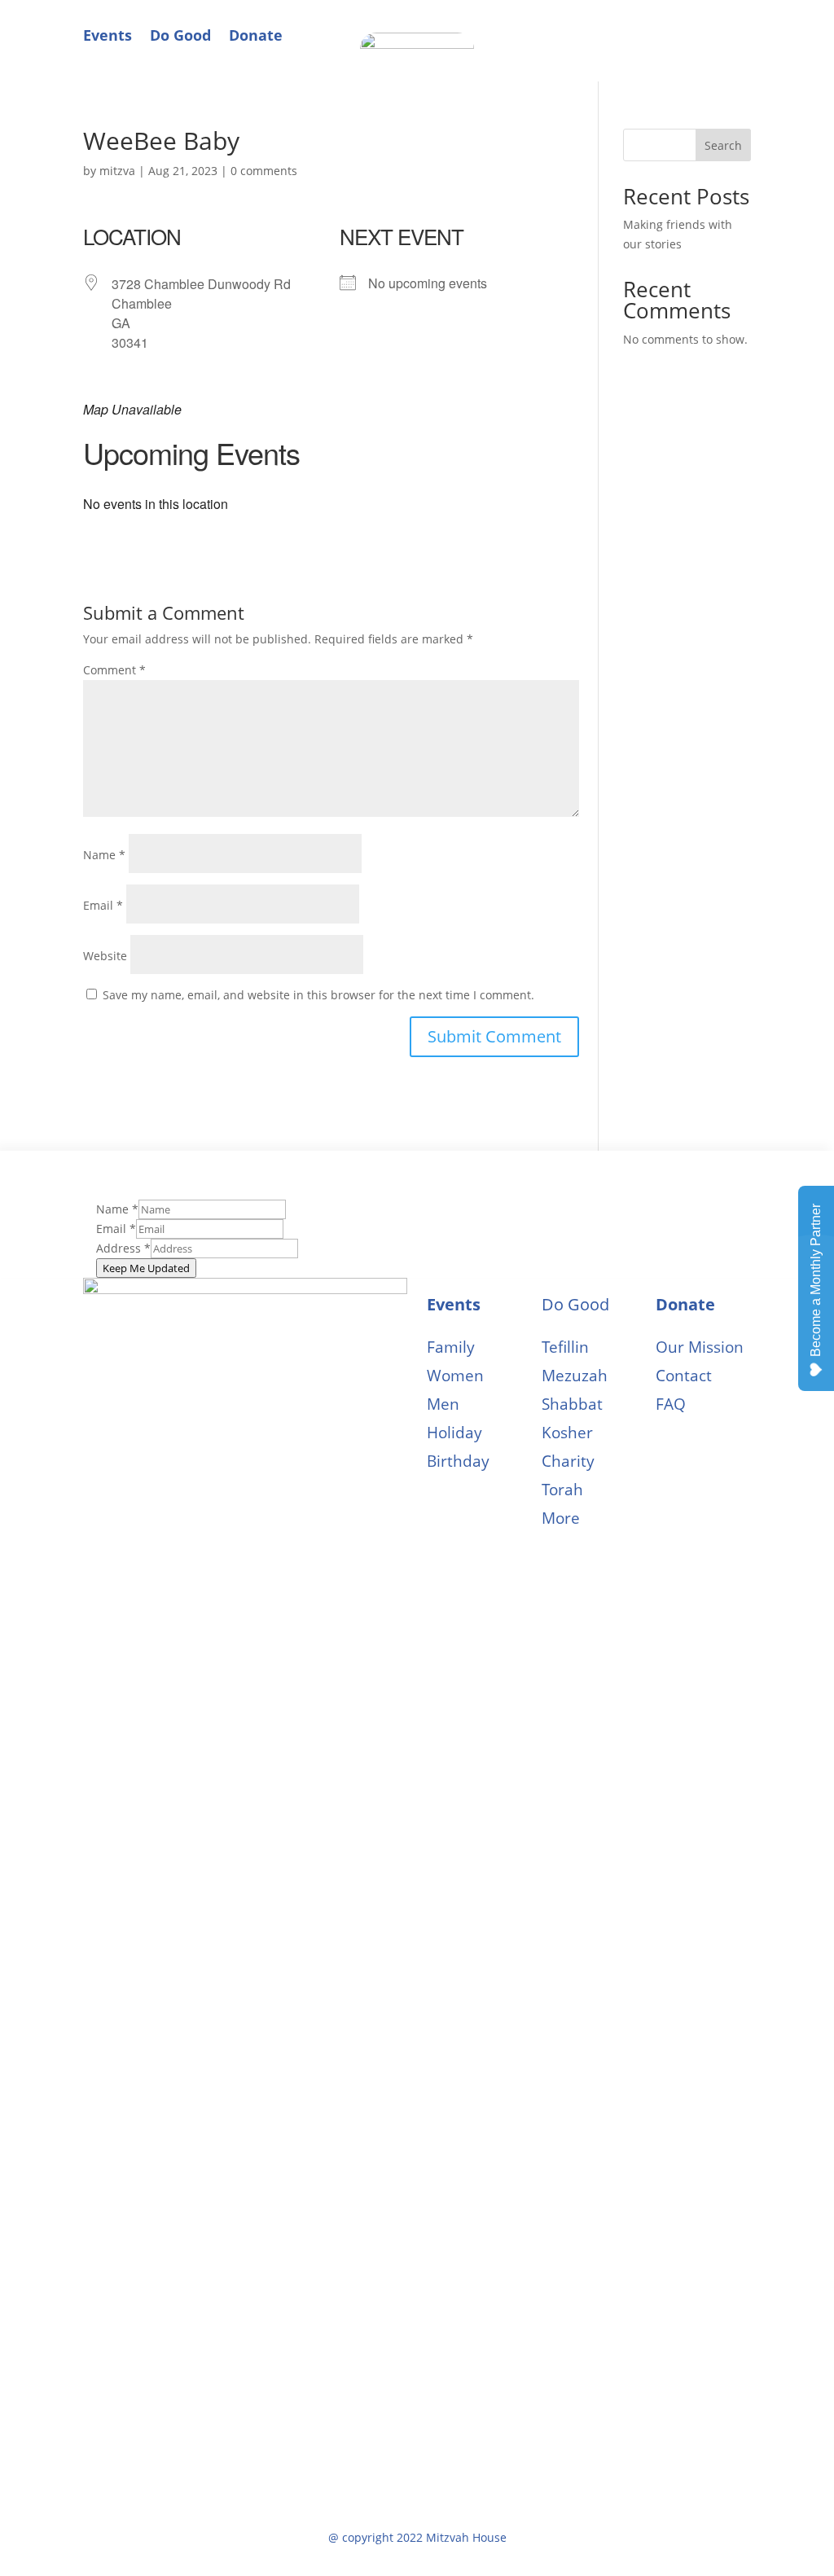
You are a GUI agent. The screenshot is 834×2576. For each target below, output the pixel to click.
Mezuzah (575, 1376)
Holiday (454, 1433)
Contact (684, 1376)
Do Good (180, 35)
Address (123, 1248)
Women (455, 1376)
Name (104, 855)
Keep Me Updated (146, 1268)
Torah (562, 1490)
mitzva (117, 171)
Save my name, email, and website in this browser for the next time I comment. (318, 995)
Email (103, 905)
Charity (568, 1461)
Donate (256, 35)
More (561, 1518)
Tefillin (565, 1347)
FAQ (671, 1404)
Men (443, 1404)
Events (108, 35)
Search (723, 145)
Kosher (567, 1433)
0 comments (264, 171)
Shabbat (572, 1404)
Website (105, 956)
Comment (114, 670)
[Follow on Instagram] (738, 29)
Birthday (458, 1461)
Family (451, 1347)
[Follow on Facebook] (705, 29)
